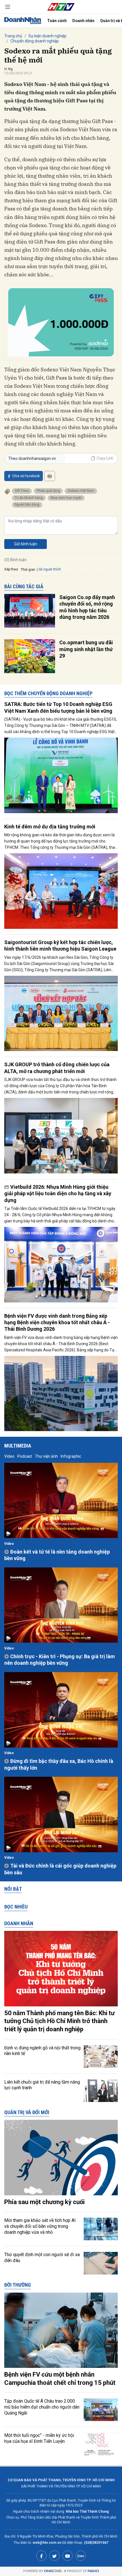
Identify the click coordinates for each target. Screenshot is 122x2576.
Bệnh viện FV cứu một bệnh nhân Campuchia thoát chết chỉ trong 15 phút (60, 2379)
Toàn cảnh (57, 21)
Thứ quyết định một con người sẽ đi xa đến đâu (42, 2258)
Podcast (25, 1456)
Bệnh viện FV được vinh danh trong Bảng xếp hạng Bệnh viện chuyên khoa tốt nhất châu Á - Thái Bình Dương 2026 (57, 1323)
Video (9, 1456)
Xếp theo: (11, 569)
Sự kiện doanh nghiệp (47, 36)
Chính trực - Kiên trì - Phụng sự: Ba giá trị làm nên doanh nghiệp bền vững (60, 1660)
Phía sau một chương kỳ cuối (44, 2202)
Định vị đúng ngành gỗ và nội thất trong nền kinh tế (42, 2051)
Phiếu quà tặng (48, 491)
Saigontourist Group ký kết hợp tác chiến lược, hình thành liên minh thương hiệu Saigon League (60, 945)
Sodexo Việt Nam (81, 491)
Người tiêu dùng (27, 505)
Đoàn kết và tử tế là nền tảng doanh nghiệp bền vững (57, 1555)
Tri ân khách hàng (29, 498)
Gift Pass (22, 491)
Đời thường (18, 2285)
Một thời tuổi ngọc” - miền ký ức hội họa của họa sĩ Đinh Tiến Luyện (39, 2438)
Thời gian (28, 570)
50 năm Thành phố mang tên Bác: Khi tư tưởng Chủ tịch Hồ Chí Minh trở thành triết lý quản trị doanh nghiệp (59, 2021)
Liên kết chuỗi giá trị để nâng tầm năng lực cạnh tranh (42, 2085)
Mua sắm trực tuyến (66, 498)
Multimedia (18, 1446)
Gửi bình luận (26, 544)
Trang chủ (13, 36)
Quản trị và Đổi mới (27, 2112)
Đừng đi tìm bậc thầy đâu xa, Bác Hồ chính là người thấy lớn (59, 1764)
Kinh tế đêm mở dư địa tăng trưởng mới (50, 827)
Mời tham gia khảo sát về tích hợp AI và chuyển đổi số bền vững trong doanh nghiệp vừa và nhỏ (40, 2226)
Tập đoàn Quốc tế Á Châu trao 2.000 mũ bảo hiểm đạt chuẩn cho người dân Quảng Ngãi (42, 2407)
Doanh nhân (83, 21)
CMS (53, 2571)
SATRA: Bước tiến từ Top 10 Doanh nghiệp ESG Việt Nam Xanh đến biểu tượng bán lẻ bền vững (58, 707)
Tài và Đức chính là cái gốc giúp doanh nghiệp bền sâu (60, 1869)
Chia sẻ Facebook (26, 476)
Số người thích (50, 569)
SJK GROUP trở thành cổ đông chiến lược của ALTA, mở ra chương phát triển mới (57, 1068)
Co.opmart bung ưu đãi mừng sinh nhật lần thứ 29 (86, 649)
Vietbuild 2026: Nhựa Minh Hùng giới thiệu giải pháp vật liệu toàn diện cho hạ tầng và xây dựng (58, 1194)
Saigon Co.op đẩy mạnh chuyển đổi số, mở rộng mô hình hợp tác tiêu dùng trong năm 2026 (87, 607)
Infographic (71, 1456)
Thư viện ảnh (46, 1456)
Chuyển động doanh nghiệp (35, 41)
